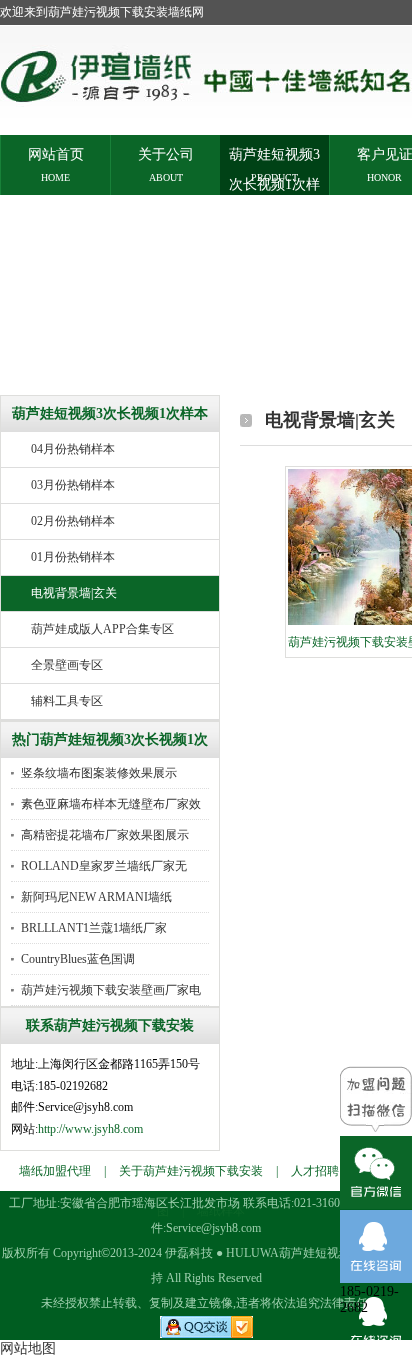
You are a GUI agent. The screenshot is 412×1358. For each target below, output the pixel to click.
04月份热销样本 (73, 449)
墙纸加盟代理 (55, 1171)
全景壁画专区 (67, 665)
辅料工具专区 (67, 701)
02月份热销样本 (73, 521)
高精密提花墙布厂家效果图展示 (105, 835)
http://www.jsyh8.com (90, 1129)
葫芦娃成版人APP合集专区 (102, 629)
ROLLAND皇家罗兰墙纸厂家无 (104, 866)
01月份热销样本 (73, 557)
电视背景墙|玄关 (74, 593)
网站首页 (56, 153)
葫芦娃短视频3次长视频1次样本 (274, 153)
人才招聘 (315, 1171)
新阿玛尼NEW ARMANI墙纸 (96, 897)
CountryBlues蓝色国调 (78, 959)
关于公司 (166, 153)
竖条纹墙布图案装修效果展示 (99, 773)
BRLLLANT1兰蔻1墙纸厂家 (94, 928)
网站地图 (28, 1348)
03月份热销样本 (73, 485)
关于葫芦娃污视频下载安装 (191, 1171)
